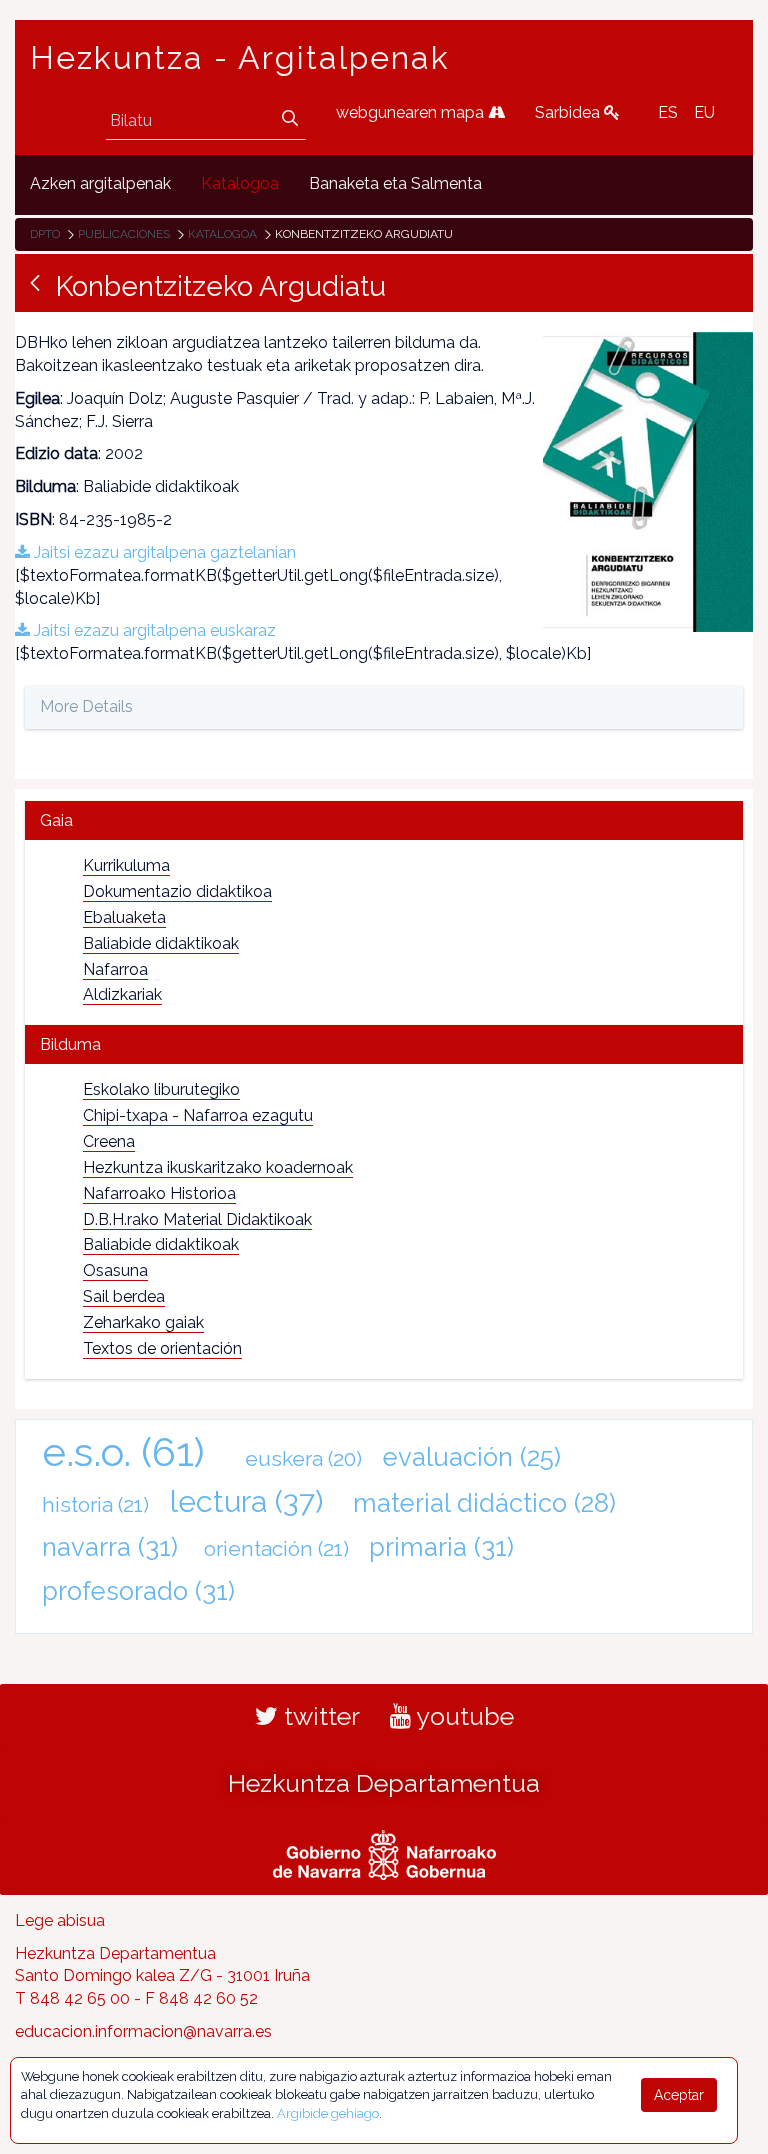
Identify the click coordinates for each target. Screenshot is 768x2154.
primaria (441, 1547)
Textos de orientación (162, 1348)
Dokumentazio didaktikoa (177, 891)
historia (95, 1504)
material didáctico (484, 1503)
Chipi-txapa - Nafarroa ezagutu (198, 1115)
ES (668, 112)
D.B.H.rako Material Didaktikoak (197, 1219)
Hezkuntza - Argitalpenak (240, 58)
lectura (246, 1501)
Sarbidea (569, 112)
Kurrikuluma (126, 865)
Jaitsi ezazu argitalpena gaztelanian (163, 552)
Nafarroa (115, 969)
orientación (276, 1548)
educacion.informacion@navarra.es (143, 2031)
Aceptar (679, 2095)
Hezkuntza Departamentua (384, 1783)
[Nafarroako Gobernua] (384, 1852)
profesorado (138, 1591)
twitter (319, 1716)
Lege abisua (60, 1920)
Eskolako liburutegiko (161, 1089)
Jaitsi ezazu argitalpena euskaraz (153, 630)
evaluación (472, 1457)
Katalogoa (222, 234)
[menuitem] (100, 184)
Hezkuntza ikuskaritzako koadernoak (218, 1167)
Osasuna (115, 1270)
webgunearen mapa (412, 112)
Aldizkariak (122, 994)
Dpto (45, 234)
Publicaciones (124, 234)
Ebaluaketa (124, 917)
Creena (109, 1141)
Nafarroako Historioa (159, 1193)
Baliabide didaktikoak (161, 943)
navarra (110, 1547)
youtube (462, 1716)
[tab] (384, 820)
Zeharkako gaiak (143, 1322)
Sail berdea (124, 1296)
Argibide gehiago (328, 2113)
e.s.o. (123, 1451)
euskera (303, 1458)
